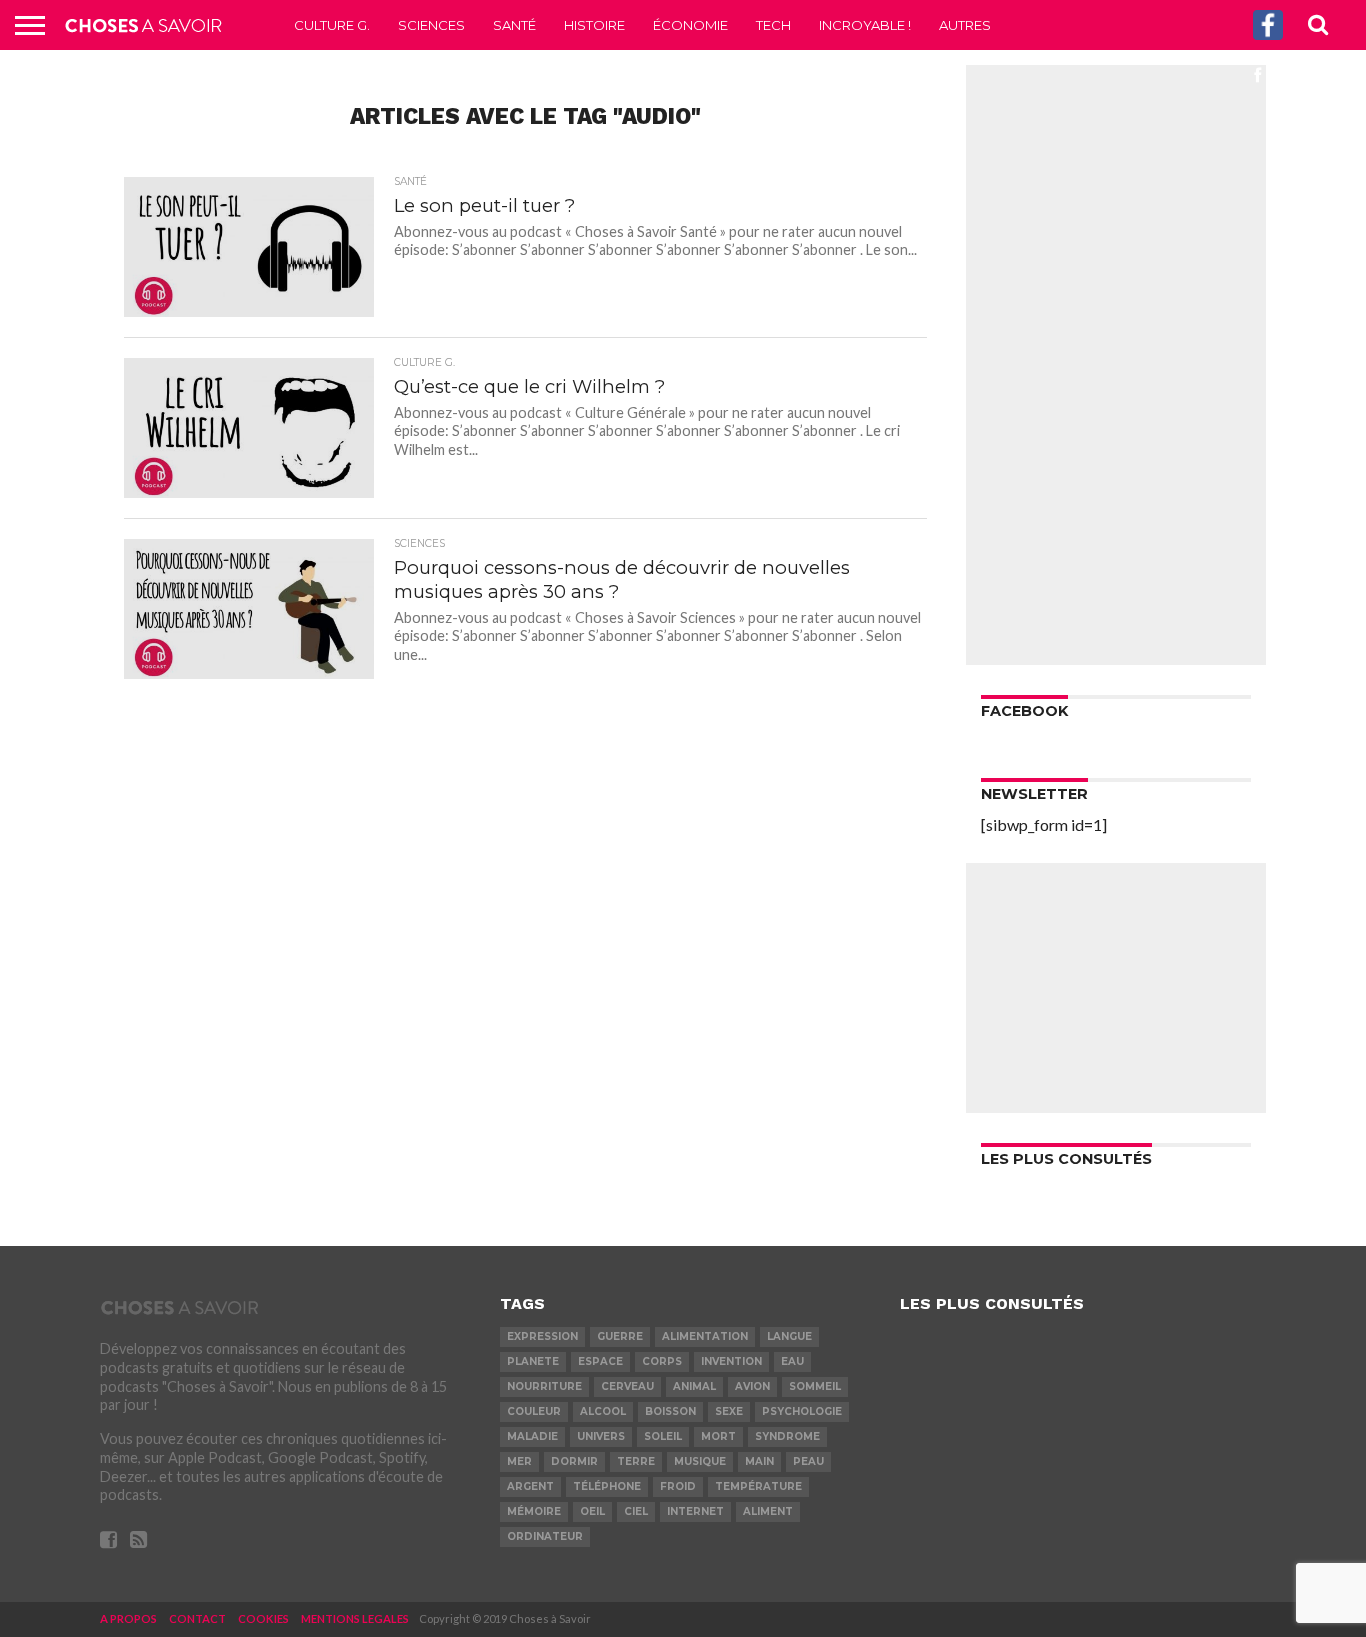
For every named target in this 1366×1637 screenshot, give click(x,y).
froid (678, 1486)
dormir (574, 1461)
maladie (532, 1436)
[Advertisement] (1116, 365)
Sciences (431, 25)
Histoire (594, 25)
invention (731, 1361)
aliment (768, 1511)
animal (694, 1386)
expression (542, 1336)
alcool (603, 1411)
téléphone (607, 1486)
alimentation (705, 1336)
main (759, 1461)
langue (789, 1336)
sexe (729, 1411)
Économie (690, 25)
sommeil (815, 1386)
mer (519, 1461)
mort (718, 1436)
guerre (620, 1336)
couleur (534, 1411)
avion (752, 1386)
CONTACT (197, 1618)
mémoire (534, 1511)
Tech (773, 25)
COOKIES (263, 1618)
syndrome (787, 1436)
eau (792, 1361)
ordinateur (545, 1536)
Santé (514, 25)
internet (695, 1511)
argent (530, 1486)
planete (533, 1361)
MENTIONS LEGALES (355, 1618)
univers (601, 1436)
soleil (663, 1436)
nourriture (544, 1386)
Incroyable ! (865, 25)
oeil (592, 1511)
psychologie (802, 1411)
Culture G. (332, 25)
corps (662, 1361)
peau (808, 1461)
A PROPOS (128, 1618)
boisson (670, 1411)
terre (636, 1461)
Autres (965, 25)
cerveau (627, 1386)
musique (700, 1461)
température (758, 1486)
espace (600, 1361)
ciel (636, 1511)
